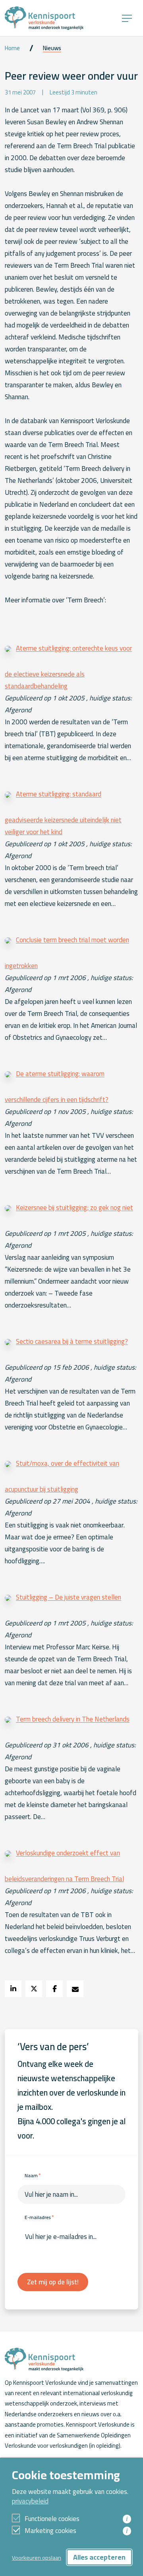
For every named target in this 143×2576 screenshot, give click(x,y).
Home (12, 48)
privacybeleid (30, 2501)
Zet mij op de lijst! (53, 2282)
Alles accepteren (99, 2557)
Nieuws (52, 48)
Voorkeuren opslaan (37, 2557)
